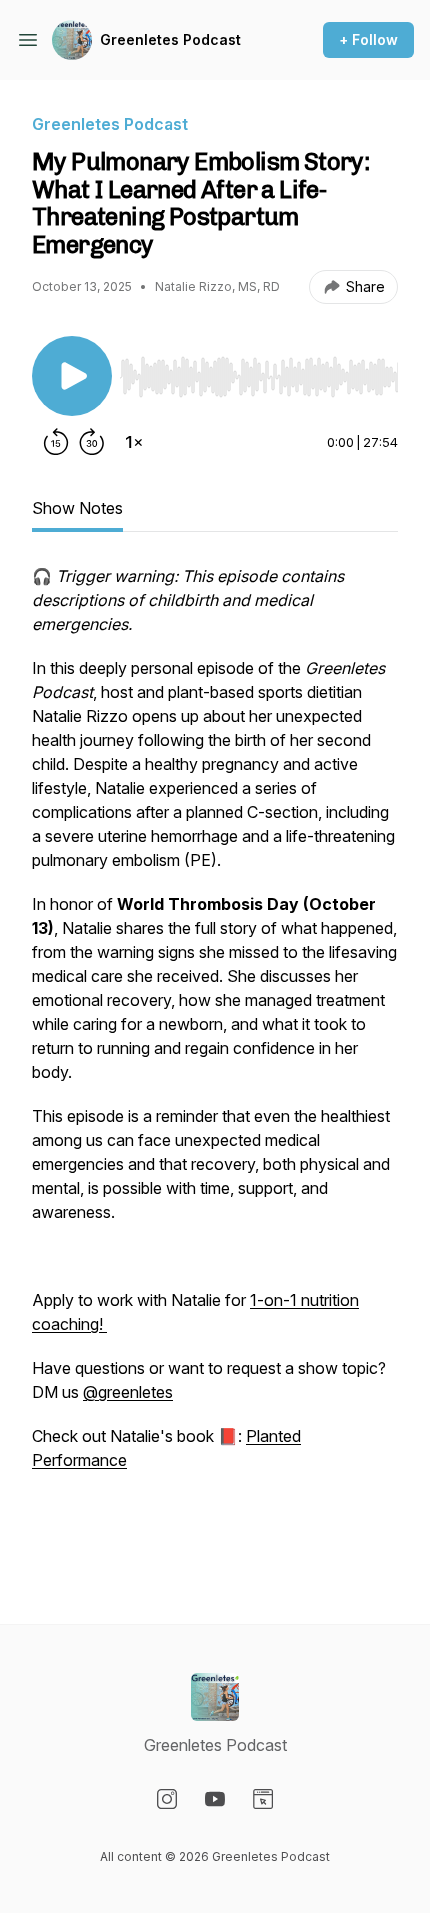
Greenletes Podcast (170, 39)
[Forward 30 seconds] (92, 442)
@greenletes (128, 1392)
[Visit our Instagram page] (167, 1799)
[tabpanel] (215, 1062)
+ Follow (368, 39)
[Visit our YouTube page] (215, 1799)
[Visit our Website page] (263, 1799)
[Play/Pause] (72, 376)
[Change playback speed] (134, 442)
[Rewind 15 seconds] (56, 442)
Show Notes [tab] (77, 508)
